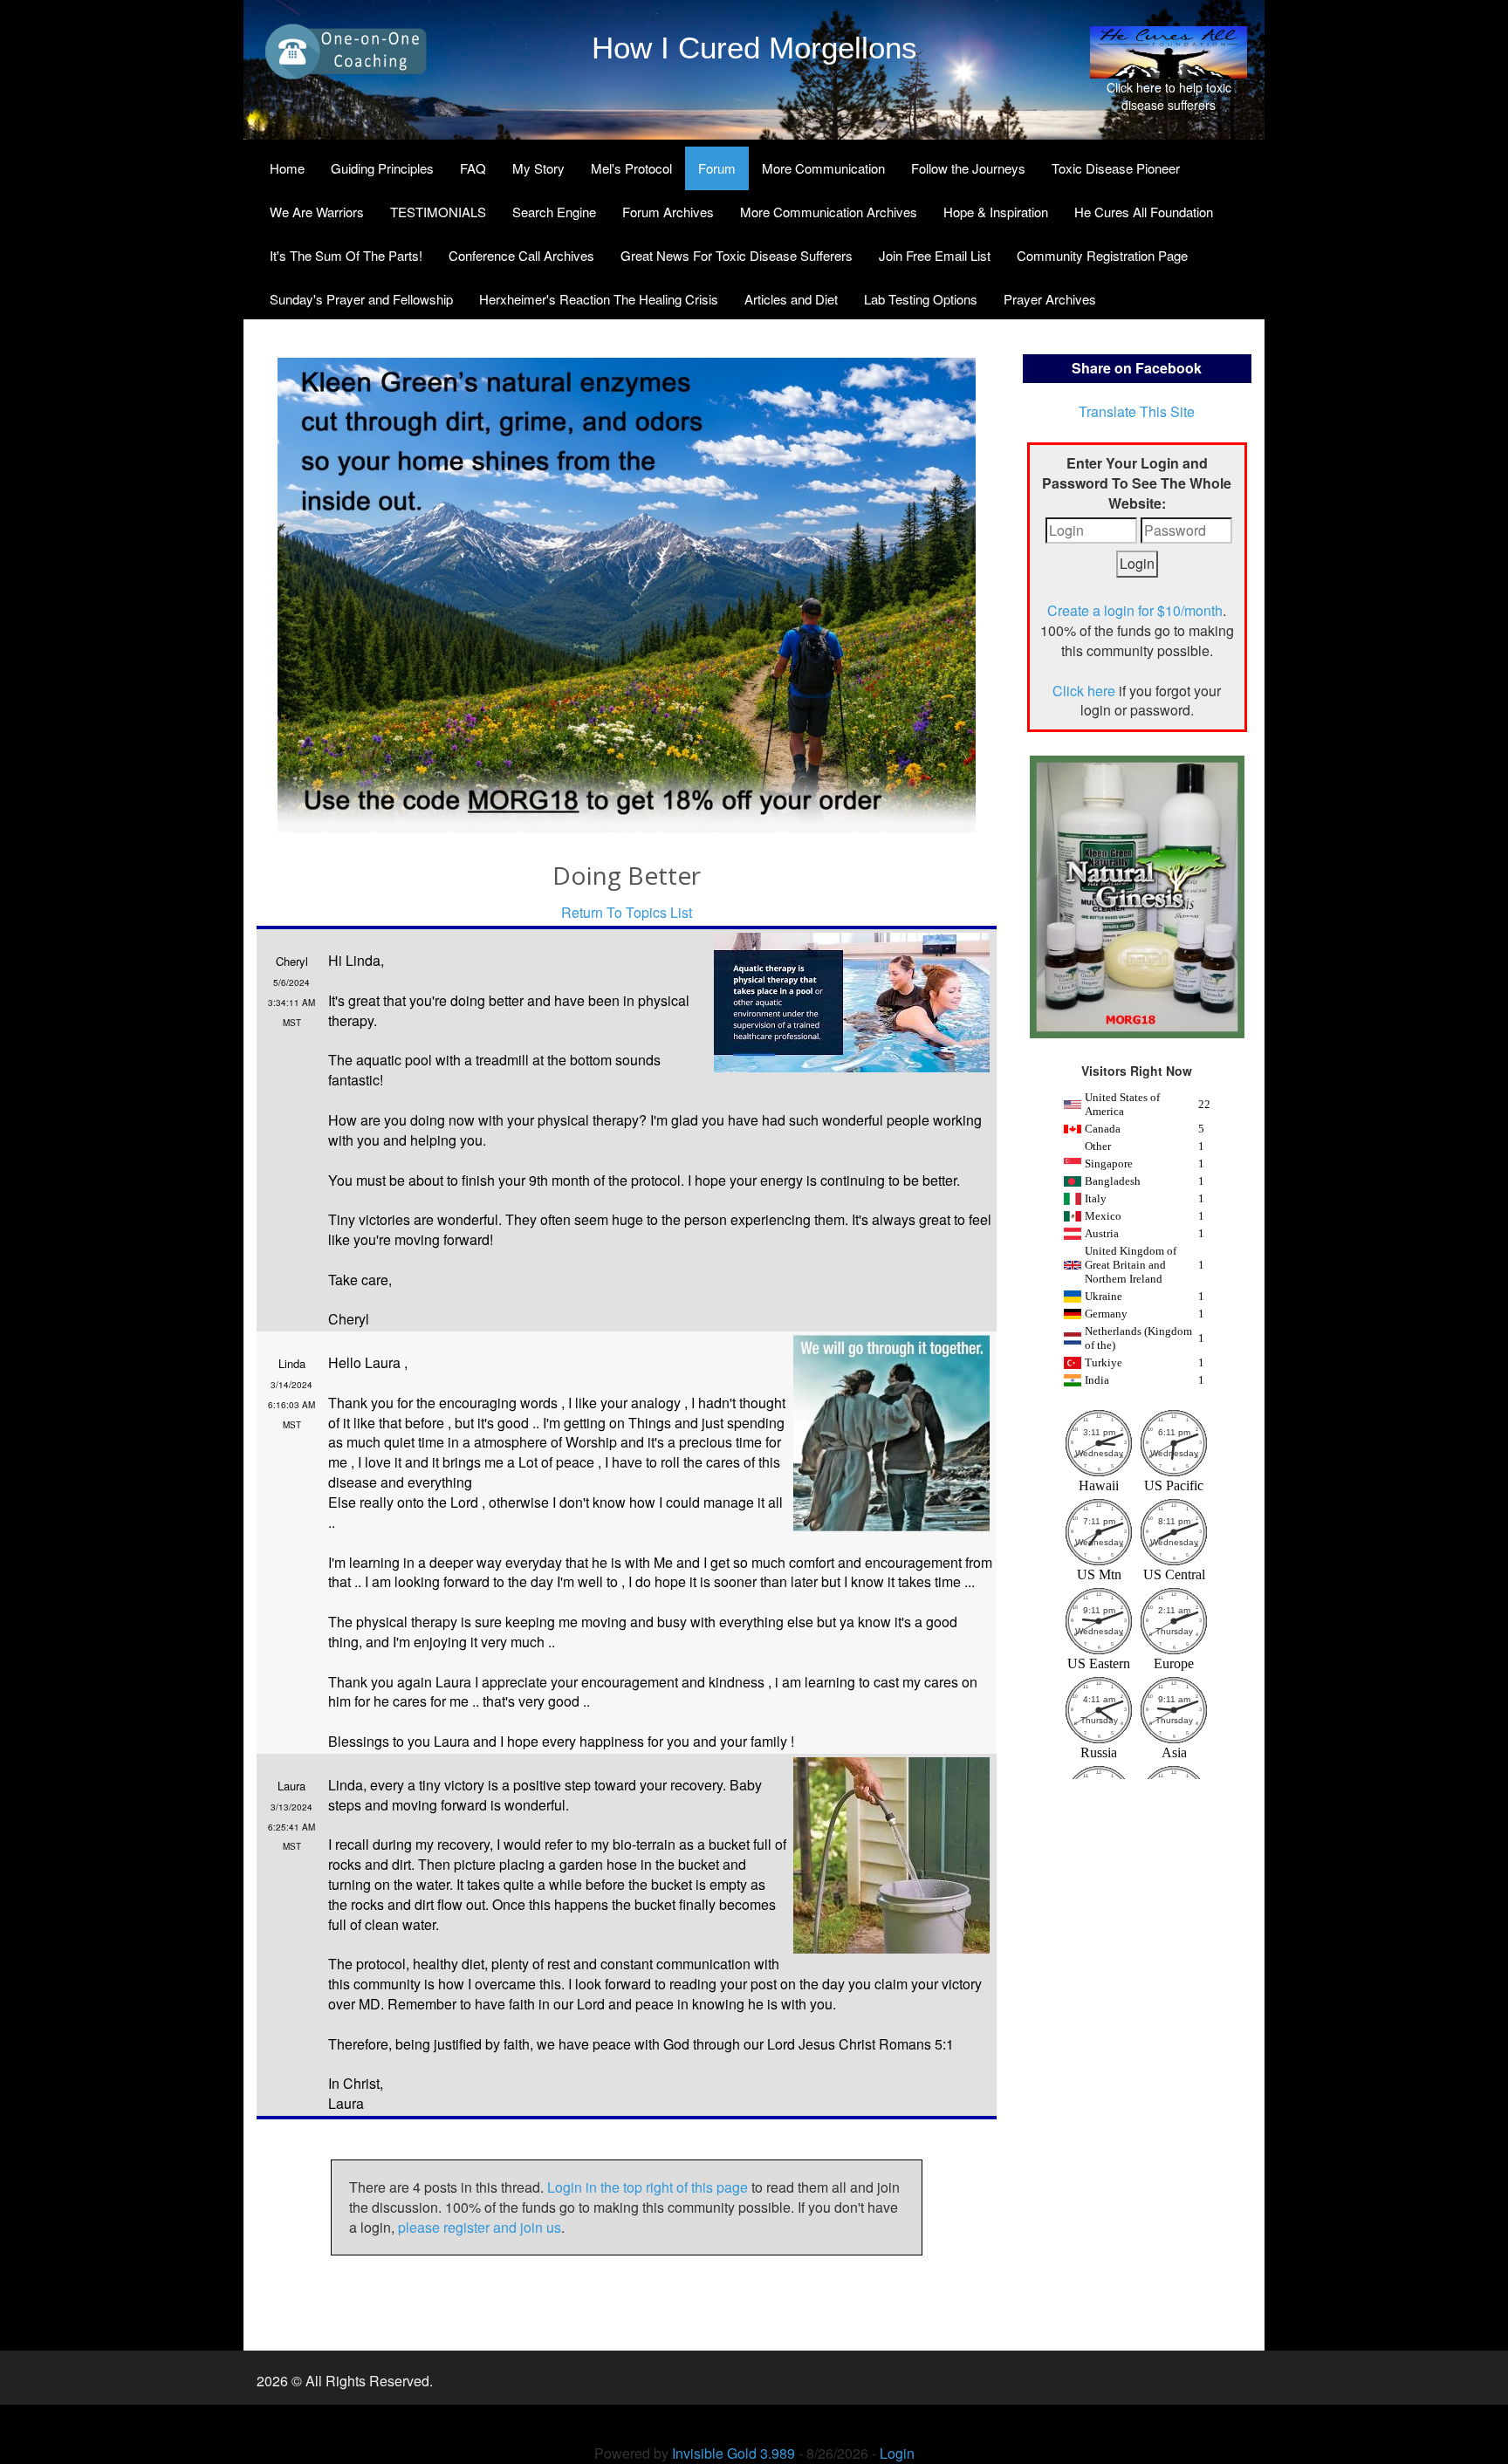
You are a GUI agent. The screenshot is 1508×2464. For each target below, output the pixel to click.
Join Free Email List (935, 255)
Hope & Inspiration (996, 212)
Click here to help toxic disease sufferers (1169, 96)
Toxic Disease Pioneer (1116, 168)
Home (287, 168)
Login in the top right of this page (648, 2187)
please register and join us (480, 2227)
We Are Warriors (317, 212)
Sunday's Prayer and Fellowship (361, 299)
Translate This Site (1137, 411)
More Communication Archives (829, 212)
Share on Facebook (1137, 368)
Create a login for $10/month (1135, 610)
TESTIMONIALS (438, 212)
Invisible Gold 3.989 (735, 2453)
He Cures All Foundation (1144, 212)
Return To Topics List (627, 912)
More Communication (823, 168)
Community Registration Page (1102, 255)
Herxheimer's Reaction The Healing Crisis (599, 299)
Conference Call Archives (521, 255)
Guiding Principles (382, 168)
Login (897, 2453)
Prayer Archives (1050, 299)
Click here (1084, 691)
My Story (538, 168)
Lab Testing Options (921, 299)
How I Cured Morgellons (754, 48)
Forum (717, 168)
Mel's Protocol (631, 168)
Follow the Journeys (968, 168)
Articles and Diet (791, 299)
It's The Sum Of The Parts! (346, 255)
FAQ (473, 168)
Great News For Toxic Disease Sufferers (737, 255)
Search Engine (554, 212)
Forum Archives (668, 212)
